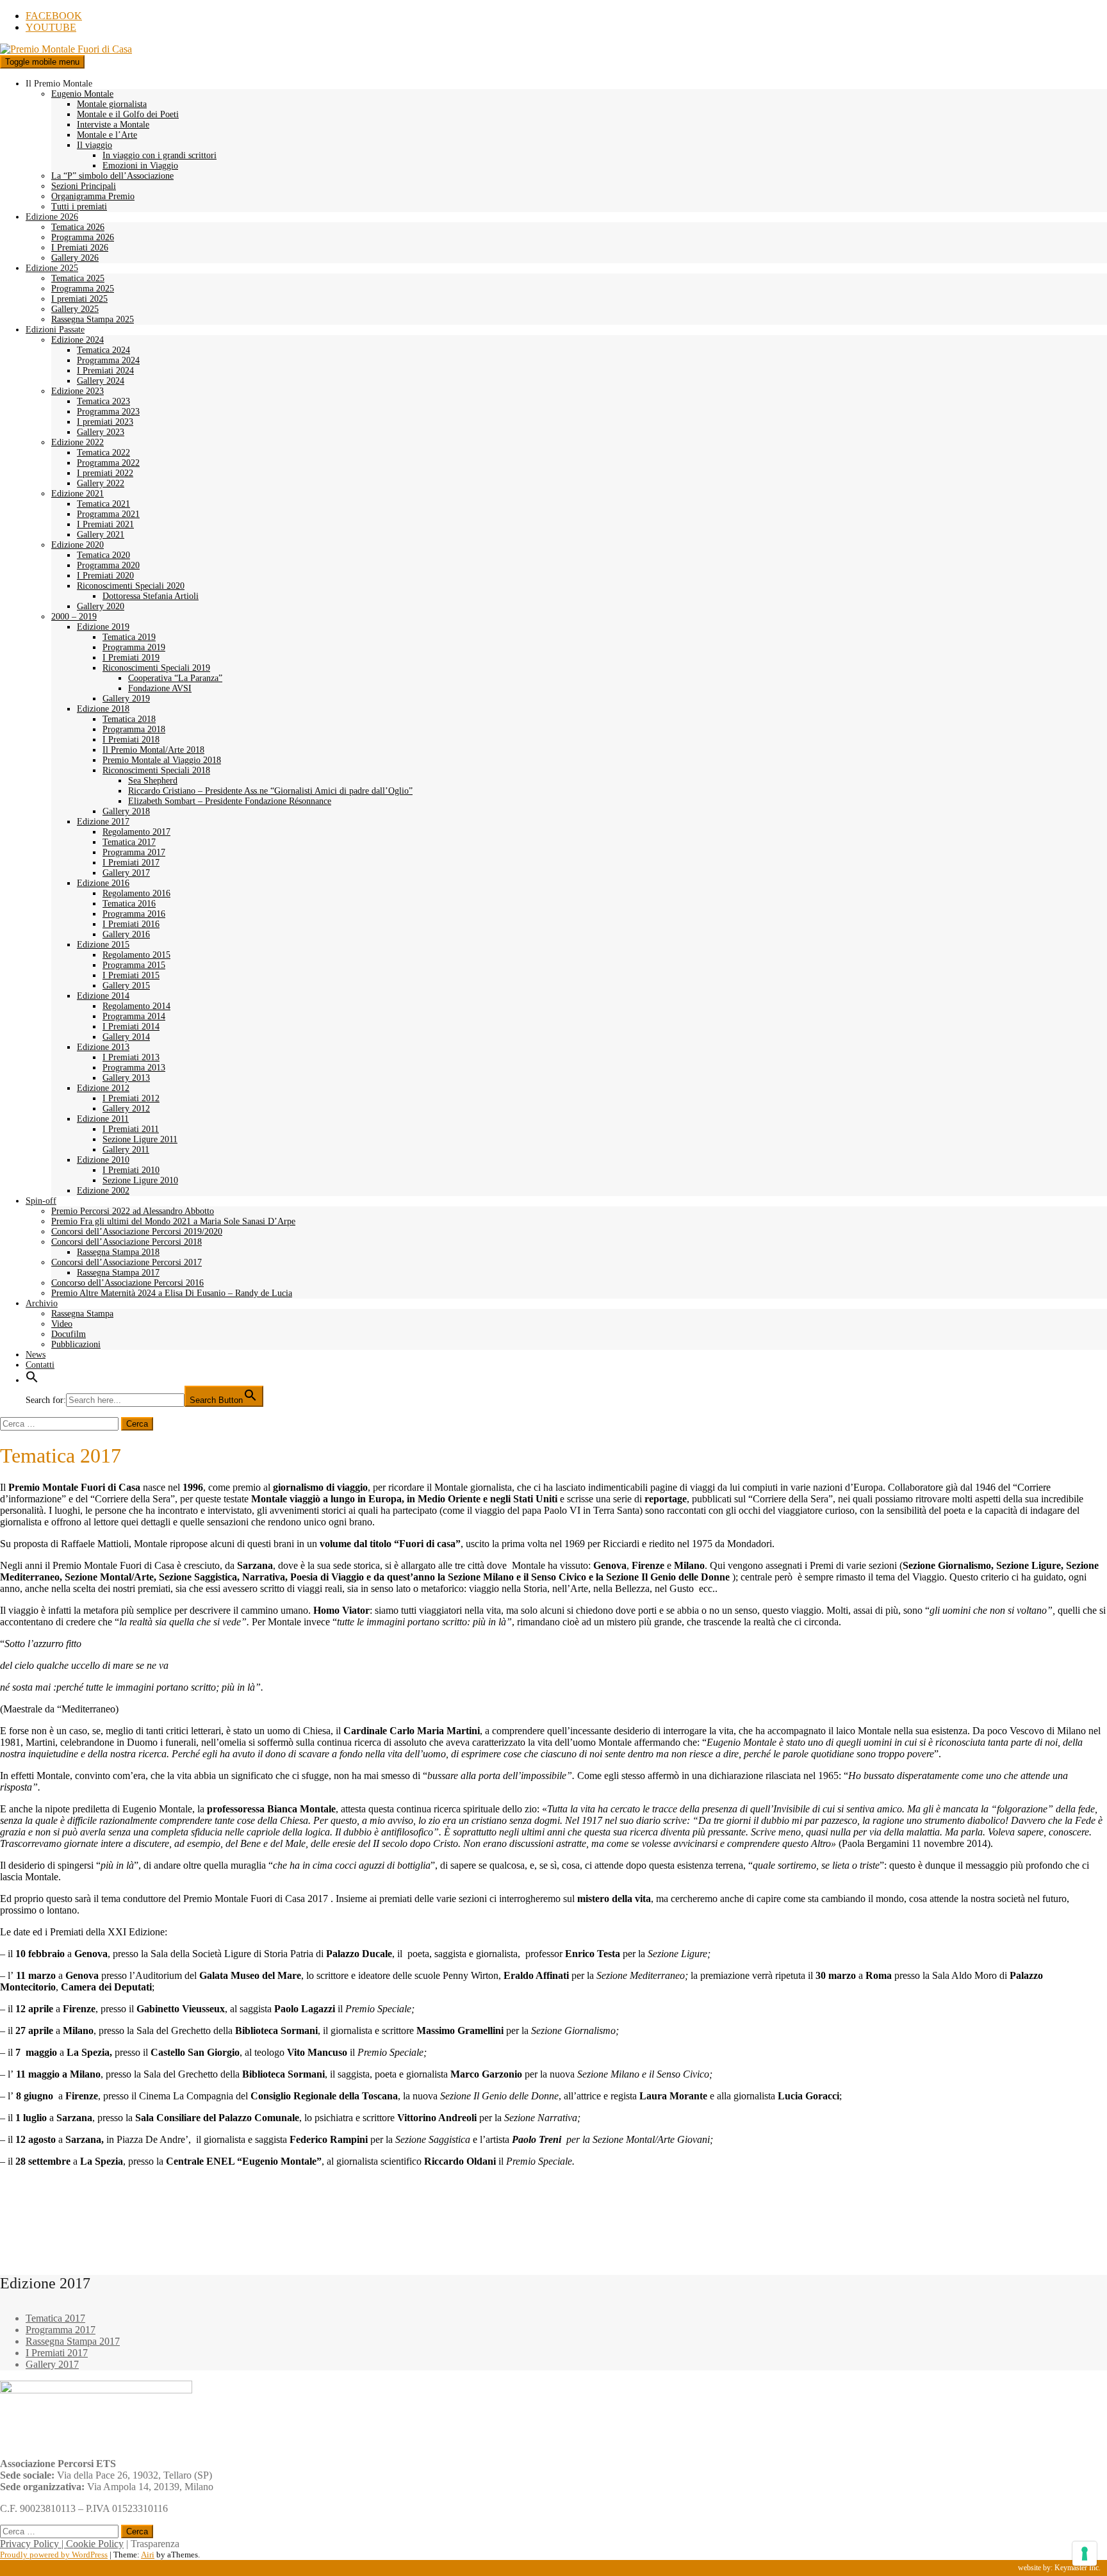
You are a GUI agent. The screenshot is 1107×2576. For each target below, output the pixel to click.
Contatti (40, 1365)
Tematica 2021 (103, 504)
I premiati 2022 (105, 473)
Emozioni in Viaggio (140, 166)
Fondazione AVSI (160, 688)
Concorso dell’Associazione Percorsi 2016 (127, 1283)
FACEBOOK (54, 16)
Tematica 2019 (129, 637)
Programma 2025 (83, 289)
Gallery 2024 (101, 381)
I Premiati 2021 (105, 524)
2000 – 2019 (74, 617)
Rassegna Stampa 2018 (118, 1252)
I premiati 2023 (105, 422)
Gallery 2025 (75, 309)
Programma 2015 (134, 965)
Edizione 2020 (78, 545)
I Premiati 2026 (80, 248)
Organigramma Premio (93, 196)
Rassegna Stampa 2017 (118, 1273)
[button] (32, 1380)
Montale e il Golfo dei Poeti (128, 114)
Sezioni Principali (84, 186)
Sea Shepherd (153, 781)
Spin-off (41, 1201)
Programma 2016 (134, 914)
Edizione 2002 (103, 1191)
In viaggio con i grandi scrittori (160, 155)
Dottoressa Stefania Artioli (151, 596)
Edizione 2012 (103, 1088)
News (36, 1355)
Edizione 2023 (78, 391)
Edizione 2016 (103, 883)
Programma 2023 (108, 412)
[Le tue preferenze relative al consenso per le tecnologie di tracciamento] (1085, 2554)
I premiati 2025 (79, 299)
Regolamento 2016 (136, 893)
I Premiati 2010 (131, 1170)
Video (62, 1324)
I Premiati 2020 (105, 576)
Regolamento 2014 (136, 1006)
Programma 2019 (134, 647)
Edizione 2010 (103, 1160)
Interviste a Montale (113, 125)
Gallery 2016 (126, 934)
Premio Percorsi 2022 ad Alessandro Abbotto (133, 1211)
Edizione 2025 (52, 268)
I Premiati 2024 (105, 371)
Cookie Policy (95, 2544)
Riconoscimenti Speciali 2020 (131, 586)
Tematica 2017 (129, 842)
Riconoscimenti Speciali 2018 (156, 770)
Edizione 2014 (103, 996)
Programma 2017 (134, 852)
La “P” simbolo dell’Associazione (112, 176)
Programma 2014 (134, 1016)
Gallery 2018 (126, 811)
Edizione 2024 (78, 340)
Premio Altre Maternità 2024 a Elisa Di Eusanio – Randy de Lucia (172, 1293)
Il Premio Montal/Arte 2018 (153, 750)
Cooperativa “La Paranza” (175, 678)
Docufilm (69, 1334)
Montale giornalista (112, 104)
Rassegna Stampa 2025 (93, 319)
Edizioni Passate (55, 330)
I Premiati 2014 (131, 1027)
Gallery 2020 (101, 606)
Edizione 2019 (103, 627)
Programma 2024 (108, 360)
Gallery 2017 (126, 873)
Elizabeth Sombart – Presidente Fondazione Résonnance (230, 801)
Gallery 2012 (126, 1109)
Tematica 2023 (103, 401)
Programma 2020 (108, 565)
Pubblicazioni (76, 1344)
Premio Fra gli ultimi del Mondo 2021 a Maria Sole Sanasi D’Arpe (173, 1221)
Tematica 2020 (103, 555)
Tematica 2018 (129, 719)
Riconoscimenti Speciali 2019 (156, 668)
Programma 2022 (108, 463)
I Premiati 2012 (131, 1098)
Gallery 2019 (126, 699)
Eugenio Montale (82, 94)
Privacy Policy (29, 2544)
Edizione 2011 (103, 1119)
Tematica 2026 (78, 227)
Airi (148, 2555)
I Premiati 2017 (131, 863)
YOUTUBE (51, 27)
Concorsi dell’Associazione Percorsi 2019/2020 (137, 1232)
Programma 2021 (108, 514)
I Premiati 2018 (131, 740)
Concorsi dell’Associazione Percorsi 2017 (127, 1262)
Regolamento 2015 (136, 955)
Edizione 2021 (78, 494)
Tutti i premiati (79, 207)
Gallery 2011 (126, 1150)
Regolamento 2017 (136, 832)
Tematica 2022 (103, 453)
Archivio (42, 1303)
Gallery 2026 (75, 258)
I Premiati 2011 (131, 1129)
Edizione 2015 (103, 945)
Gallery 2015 (126, 986)
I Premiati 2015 (131, 975)
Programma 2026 (83, 237)
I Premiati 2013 (131, 1057)
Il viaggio (94, 145)
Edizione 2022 (78, 442)
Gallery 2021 (101, 535)
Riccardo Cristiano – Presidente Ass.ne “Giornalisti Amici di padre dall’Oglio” (270, 791)
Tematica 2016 (129, 904)
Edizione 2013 (103, 1047)
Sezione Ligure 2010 (140, 1180)
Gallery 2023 (101, 432)
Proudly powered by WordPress (54, 2555)
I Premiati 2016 (131, 924)
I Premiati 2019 (131, 658)
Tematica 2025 (78, 278)
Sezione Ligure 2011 (140, 1139)
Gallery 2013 (126, 1078)
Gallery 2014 (126, 1037)
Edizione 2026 (52, 217)
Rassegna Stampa (82, 1314)
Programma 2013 (134, 1068)
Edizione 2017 (103, 822)
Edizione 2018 (103, 709)
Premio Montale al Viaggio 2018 (162, 760)
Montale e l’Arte (107, 135)
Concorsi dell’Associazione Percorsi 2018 (127, 1242)
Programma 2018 (134, 729)
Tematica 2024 (103, 350)
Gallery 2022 (101, 483)
